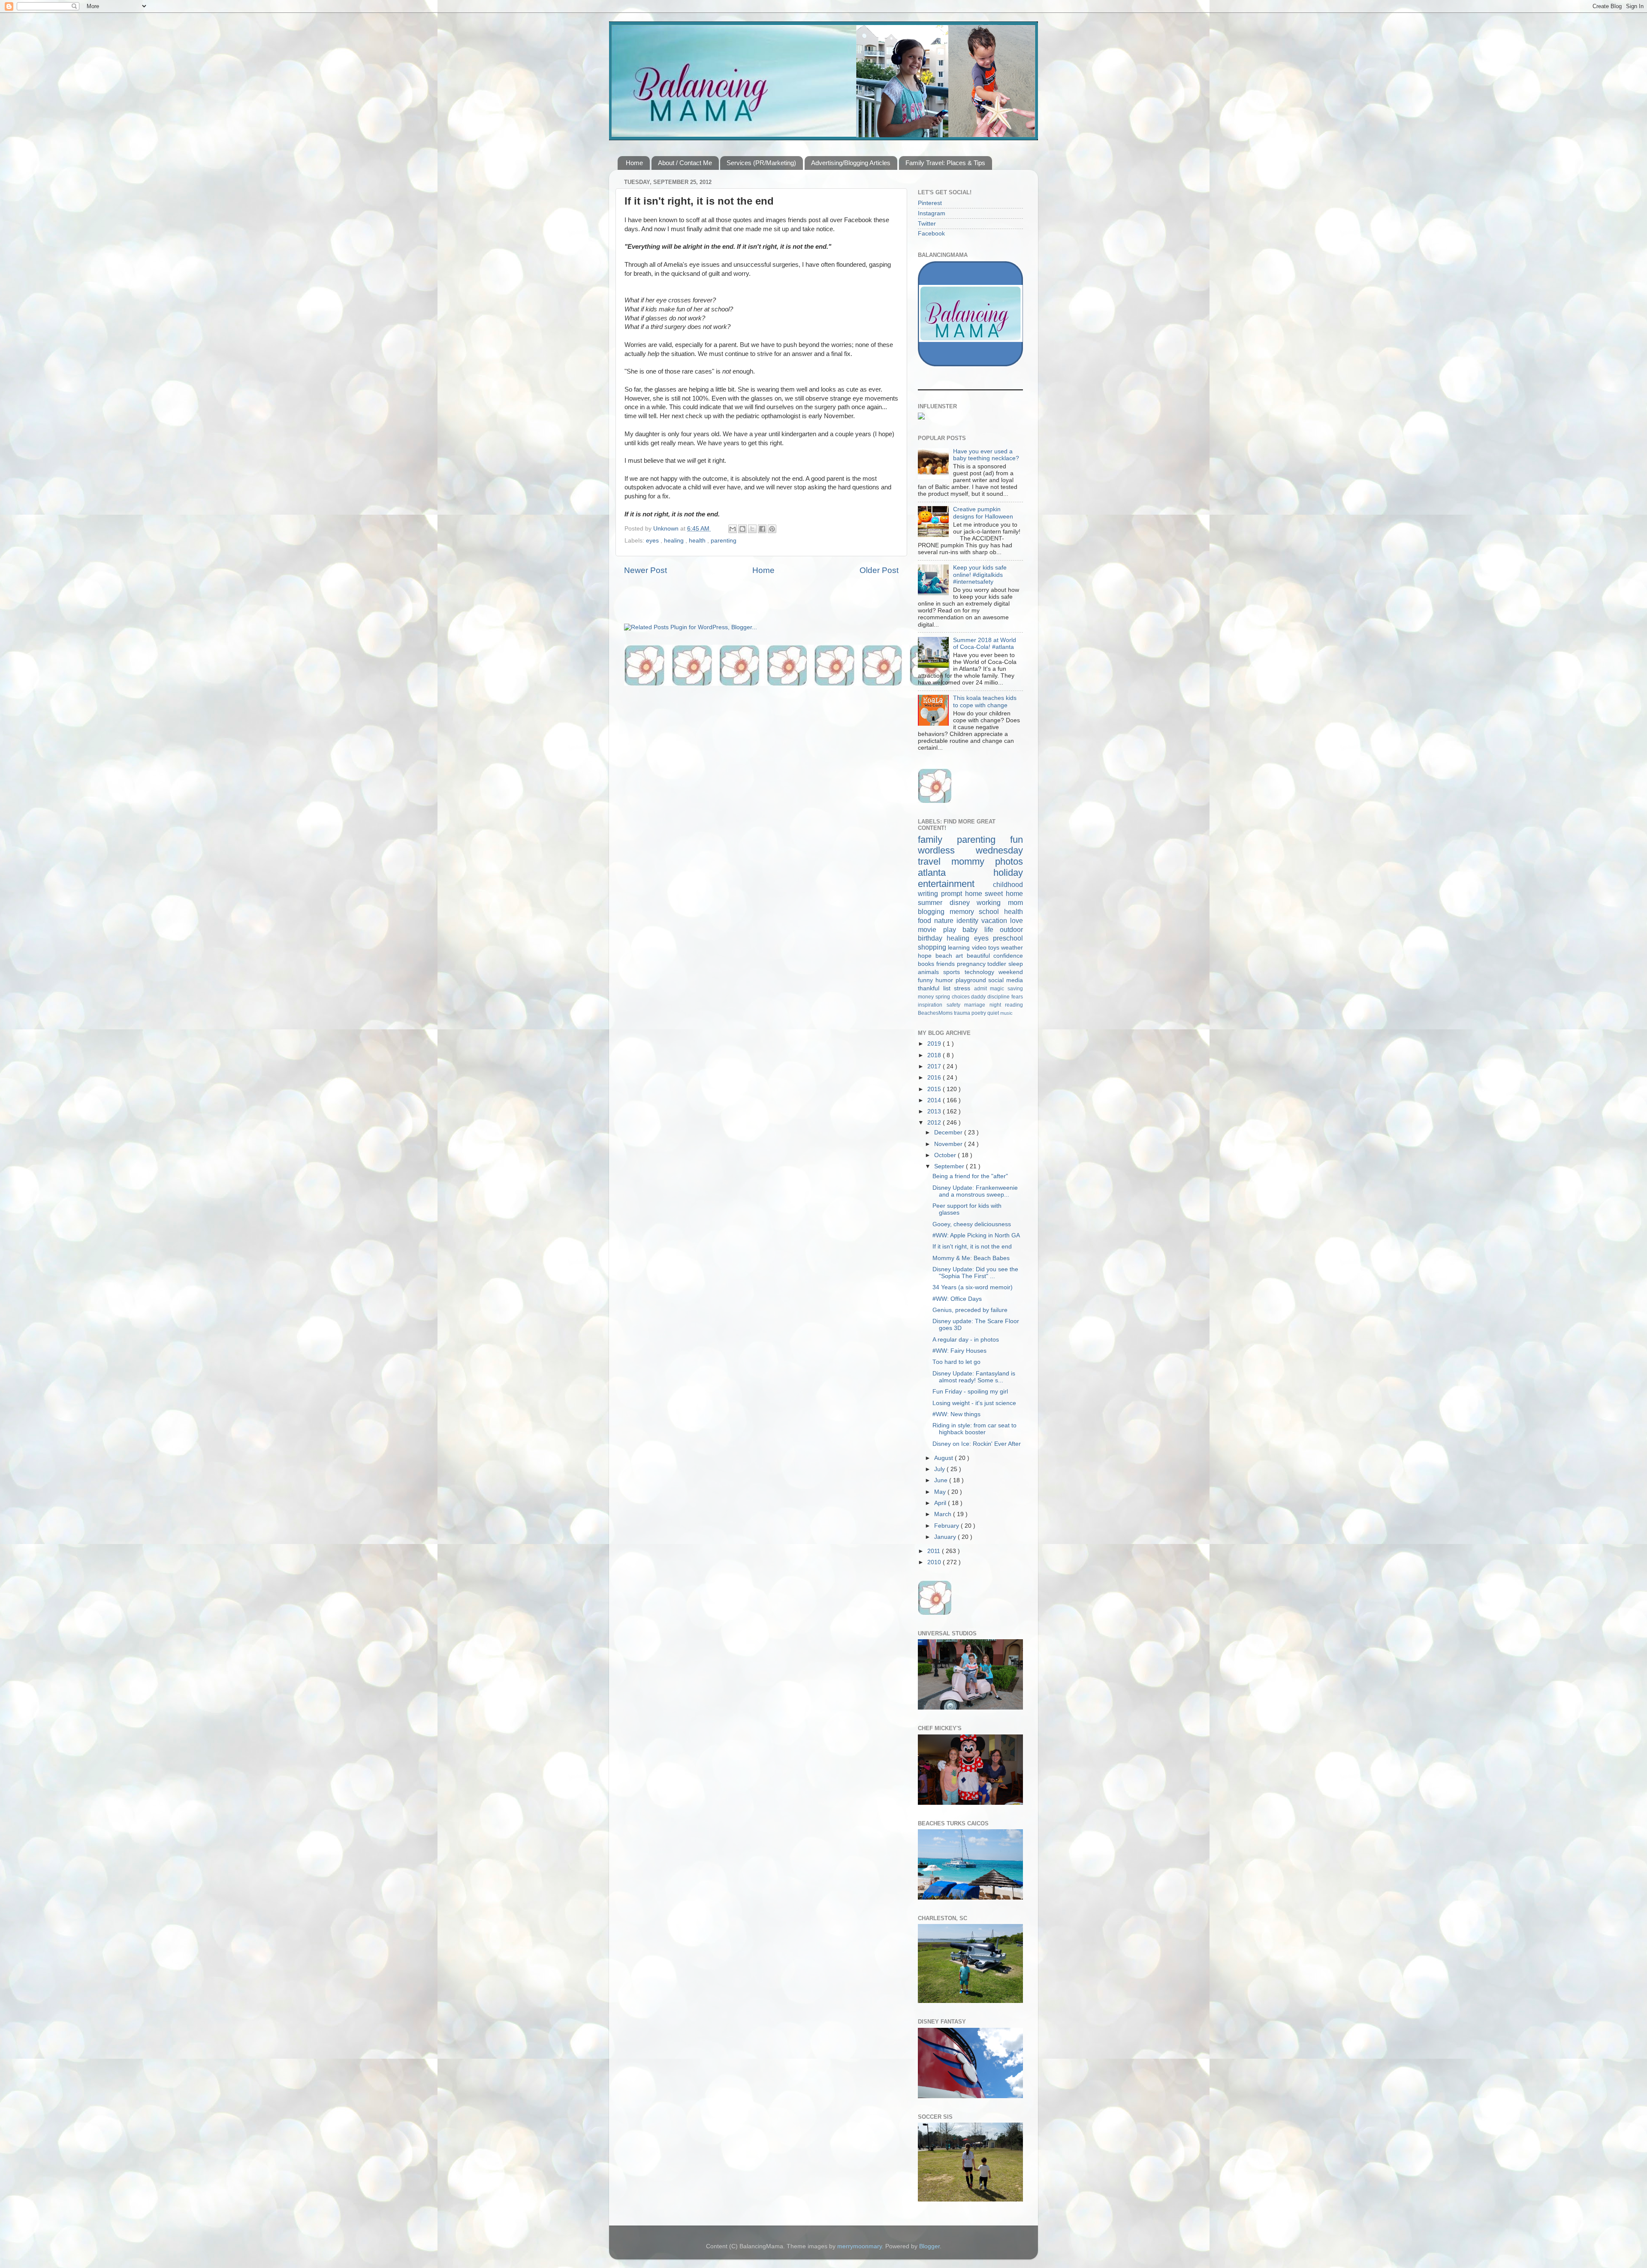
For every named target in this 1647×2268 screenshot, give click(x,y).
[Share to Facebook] (762, 529)
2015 (935, 1089)
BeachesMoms (936, 1013)
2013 (935, 1111)
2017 (935, 1066)
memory (964, 911)
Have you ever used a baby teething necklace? (986, 455)
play (953, 929)
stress (964, 988)
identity (969, 920)
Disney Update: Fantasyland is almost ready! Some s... (974, 1377)
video (980, 948)
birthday (932, 938)
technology (982, 972)
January (946, 1537)
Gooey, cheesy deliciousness (972, 1224)
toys (995, 948)
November (949, 1144)
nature (945, 920)
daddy (979, 997)
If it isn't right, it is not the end (972, 1247)
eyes (653, 541)
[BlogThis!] (742, 529)
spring (944, 997)
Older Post (879, 570)
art (961, 956)
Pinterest (930, 203)
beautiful (980, 956)
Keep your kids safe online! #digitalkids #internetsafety (980, 575)
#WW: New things (956, 1414)
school (991, 911)
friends (947, 964)
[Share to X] (752, 529)
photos (1009, 861)
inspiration (932, 1005)
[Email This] (733, 529)
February (947, 1526)
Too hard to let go (956, 1362)
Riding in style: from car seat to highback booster (974, 1429)
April (941, 1503)
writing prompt (941, 893)
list (949, 988)
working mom (1000, 902)
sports (954, 972)
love (1017, 920)
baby (973, 929)
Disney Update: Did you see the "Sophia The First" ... (975, 1273)
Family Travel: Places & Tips (945, 163)
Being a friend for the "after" (970, 1176)
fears (1017, 997)
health (698, 541)
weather (1012, 948)
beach (946, 956)
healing (675, 541)
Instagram (932, 213)
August (944, 1458)
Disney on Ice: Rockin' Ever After (977, 1444)
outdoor (1011, 929)
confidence (1008, 956)
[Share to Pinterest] (772, 529)
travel (935, 861)
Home (634, 163)
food (926, 920)
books (927, 964)
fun (1017, 840)
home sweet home (994, 893)
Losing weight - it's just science (974, 1403)
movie (931, 929)
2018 (935, 1055)
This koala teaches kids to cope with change (985, 701)
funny (927, 980)
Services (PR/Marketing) (761, 163)
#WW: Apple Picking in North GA (976, 1235)
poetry (979, 1013)
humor (946, 980)
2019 (935, 1044)
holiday (1008, 873)
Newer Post (646, 570)
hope (927, 956)
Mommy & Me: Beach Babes (971, 1258)
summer (934, 902)
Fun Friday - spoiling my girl (970, 1392)
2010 (935, 1562)
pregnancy (972, 964)
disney (963, 902)
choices (962, 997)
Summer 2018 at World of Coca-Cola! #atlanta (985, 644)
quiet (994, 1013)
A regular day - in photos (966, 1340)
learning (960, 948)
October (946, 1155)
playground (972, 980)
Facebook (931, 234)
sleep (1016, 964)
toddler (998, 964)
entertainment (955, 884)
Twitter (927, 224)
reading (1014, 1005)
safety (956, 1005)
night (997, 1005)
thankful (931, 988)
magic (999, 989)
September (950, 1166)
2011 (935, 1551)
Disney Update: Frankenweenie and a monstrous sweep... (975, 1191)
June (942, 1480)
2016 (935, 1078)
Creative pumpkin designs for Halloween (983, 513)
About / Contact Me (685, 163)
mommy (973, 861)
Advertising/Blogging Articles (851, 163)
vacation (996, 920)
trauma (963, 1013)
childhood (1008, 884)
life (992, 929)
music (1006, 1013)
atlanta (956, 873)
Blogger (929, 2246)
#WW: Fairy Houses (959, 1351)
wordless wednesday (970, 850)
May (941, 1492)
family (937, 840)
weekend (1011, 972)
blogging (934, 911)
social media (1006, 980)
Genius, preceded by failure (970, 1310)
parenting (724, 541)
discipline (999, 997)
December (949, 1132)
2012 (935, 1123)
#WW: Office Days (957, 1299)
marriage (977, 1005)
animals (931, 972)
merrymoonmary (860, 2246)
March (944, 1514)
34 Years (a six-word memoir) (973, 1287)
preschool (1008, 938)
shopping (933, 947)
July (940, 1469)
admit (982, 989)
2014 (935, 1100)
